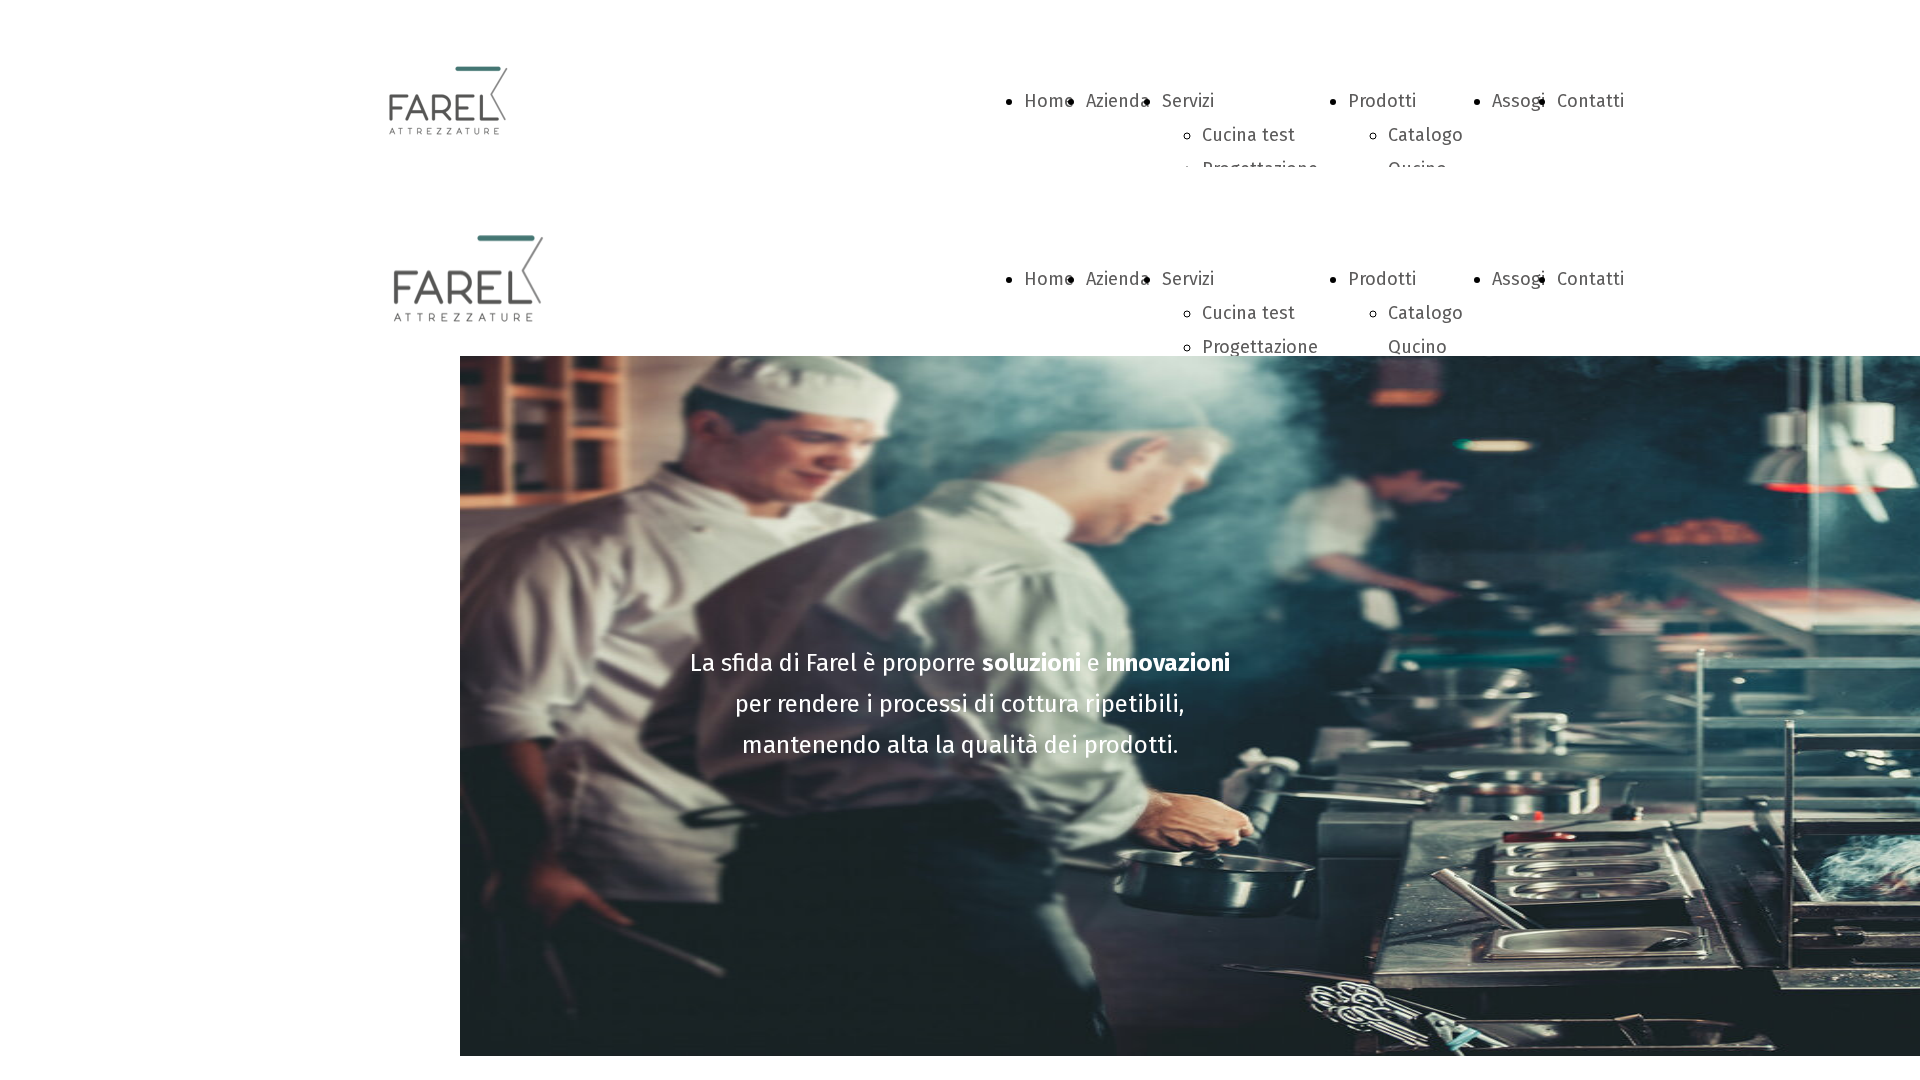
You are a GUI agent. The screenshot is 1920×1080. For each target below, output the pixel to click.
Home (1049, 101)
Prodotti (1382, 101)
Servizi (1188, 101)
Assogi (1518, 101)
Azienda (1118, 101)
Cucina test (1248, 135)
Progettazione (1260, 347)
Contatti (1590, 101)
